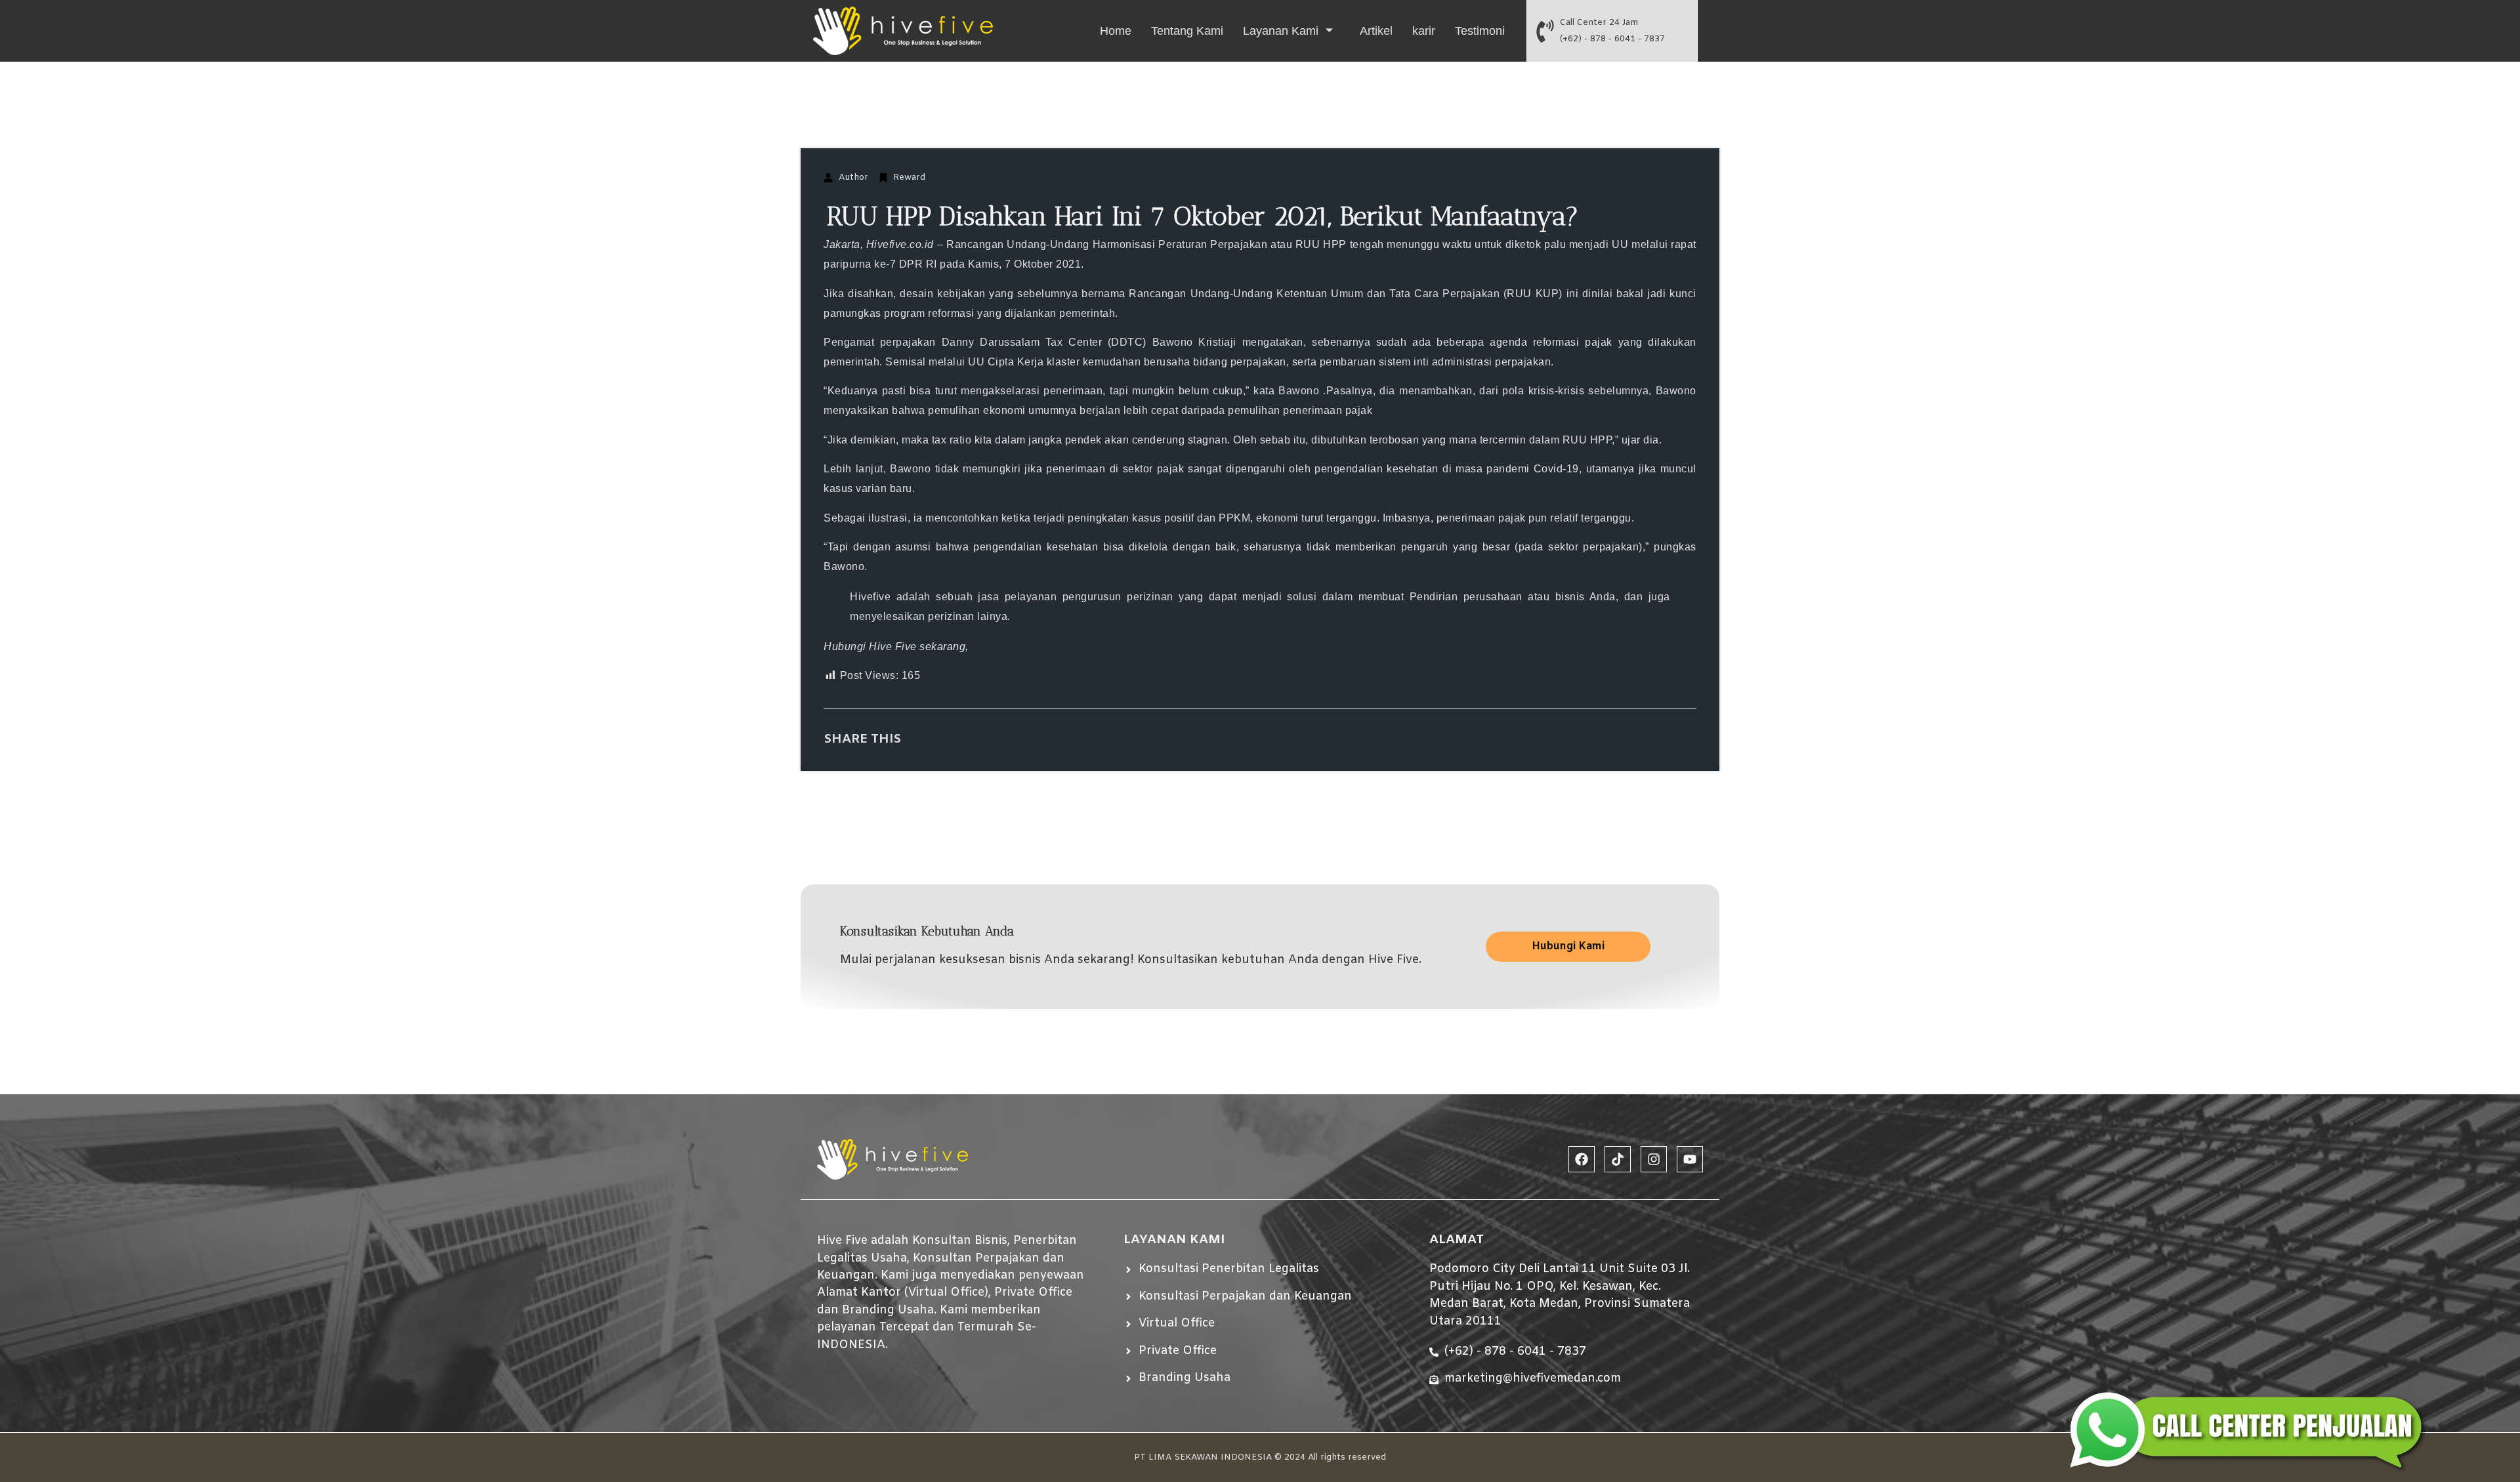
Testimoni (1480, 31)
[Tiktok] (1618, 1159)
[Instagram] (1654, 1159)
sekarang (942, 647)
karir (1424, 31)
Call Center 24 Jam (1599, 23)
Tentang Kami (1187, 31)
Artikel (1376, 31)
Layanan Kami (1281, 31)
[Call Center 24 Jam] (1545, 31)
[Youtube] (1690, 1159)
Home (1116, 31)
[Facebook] (1582, 1159)
